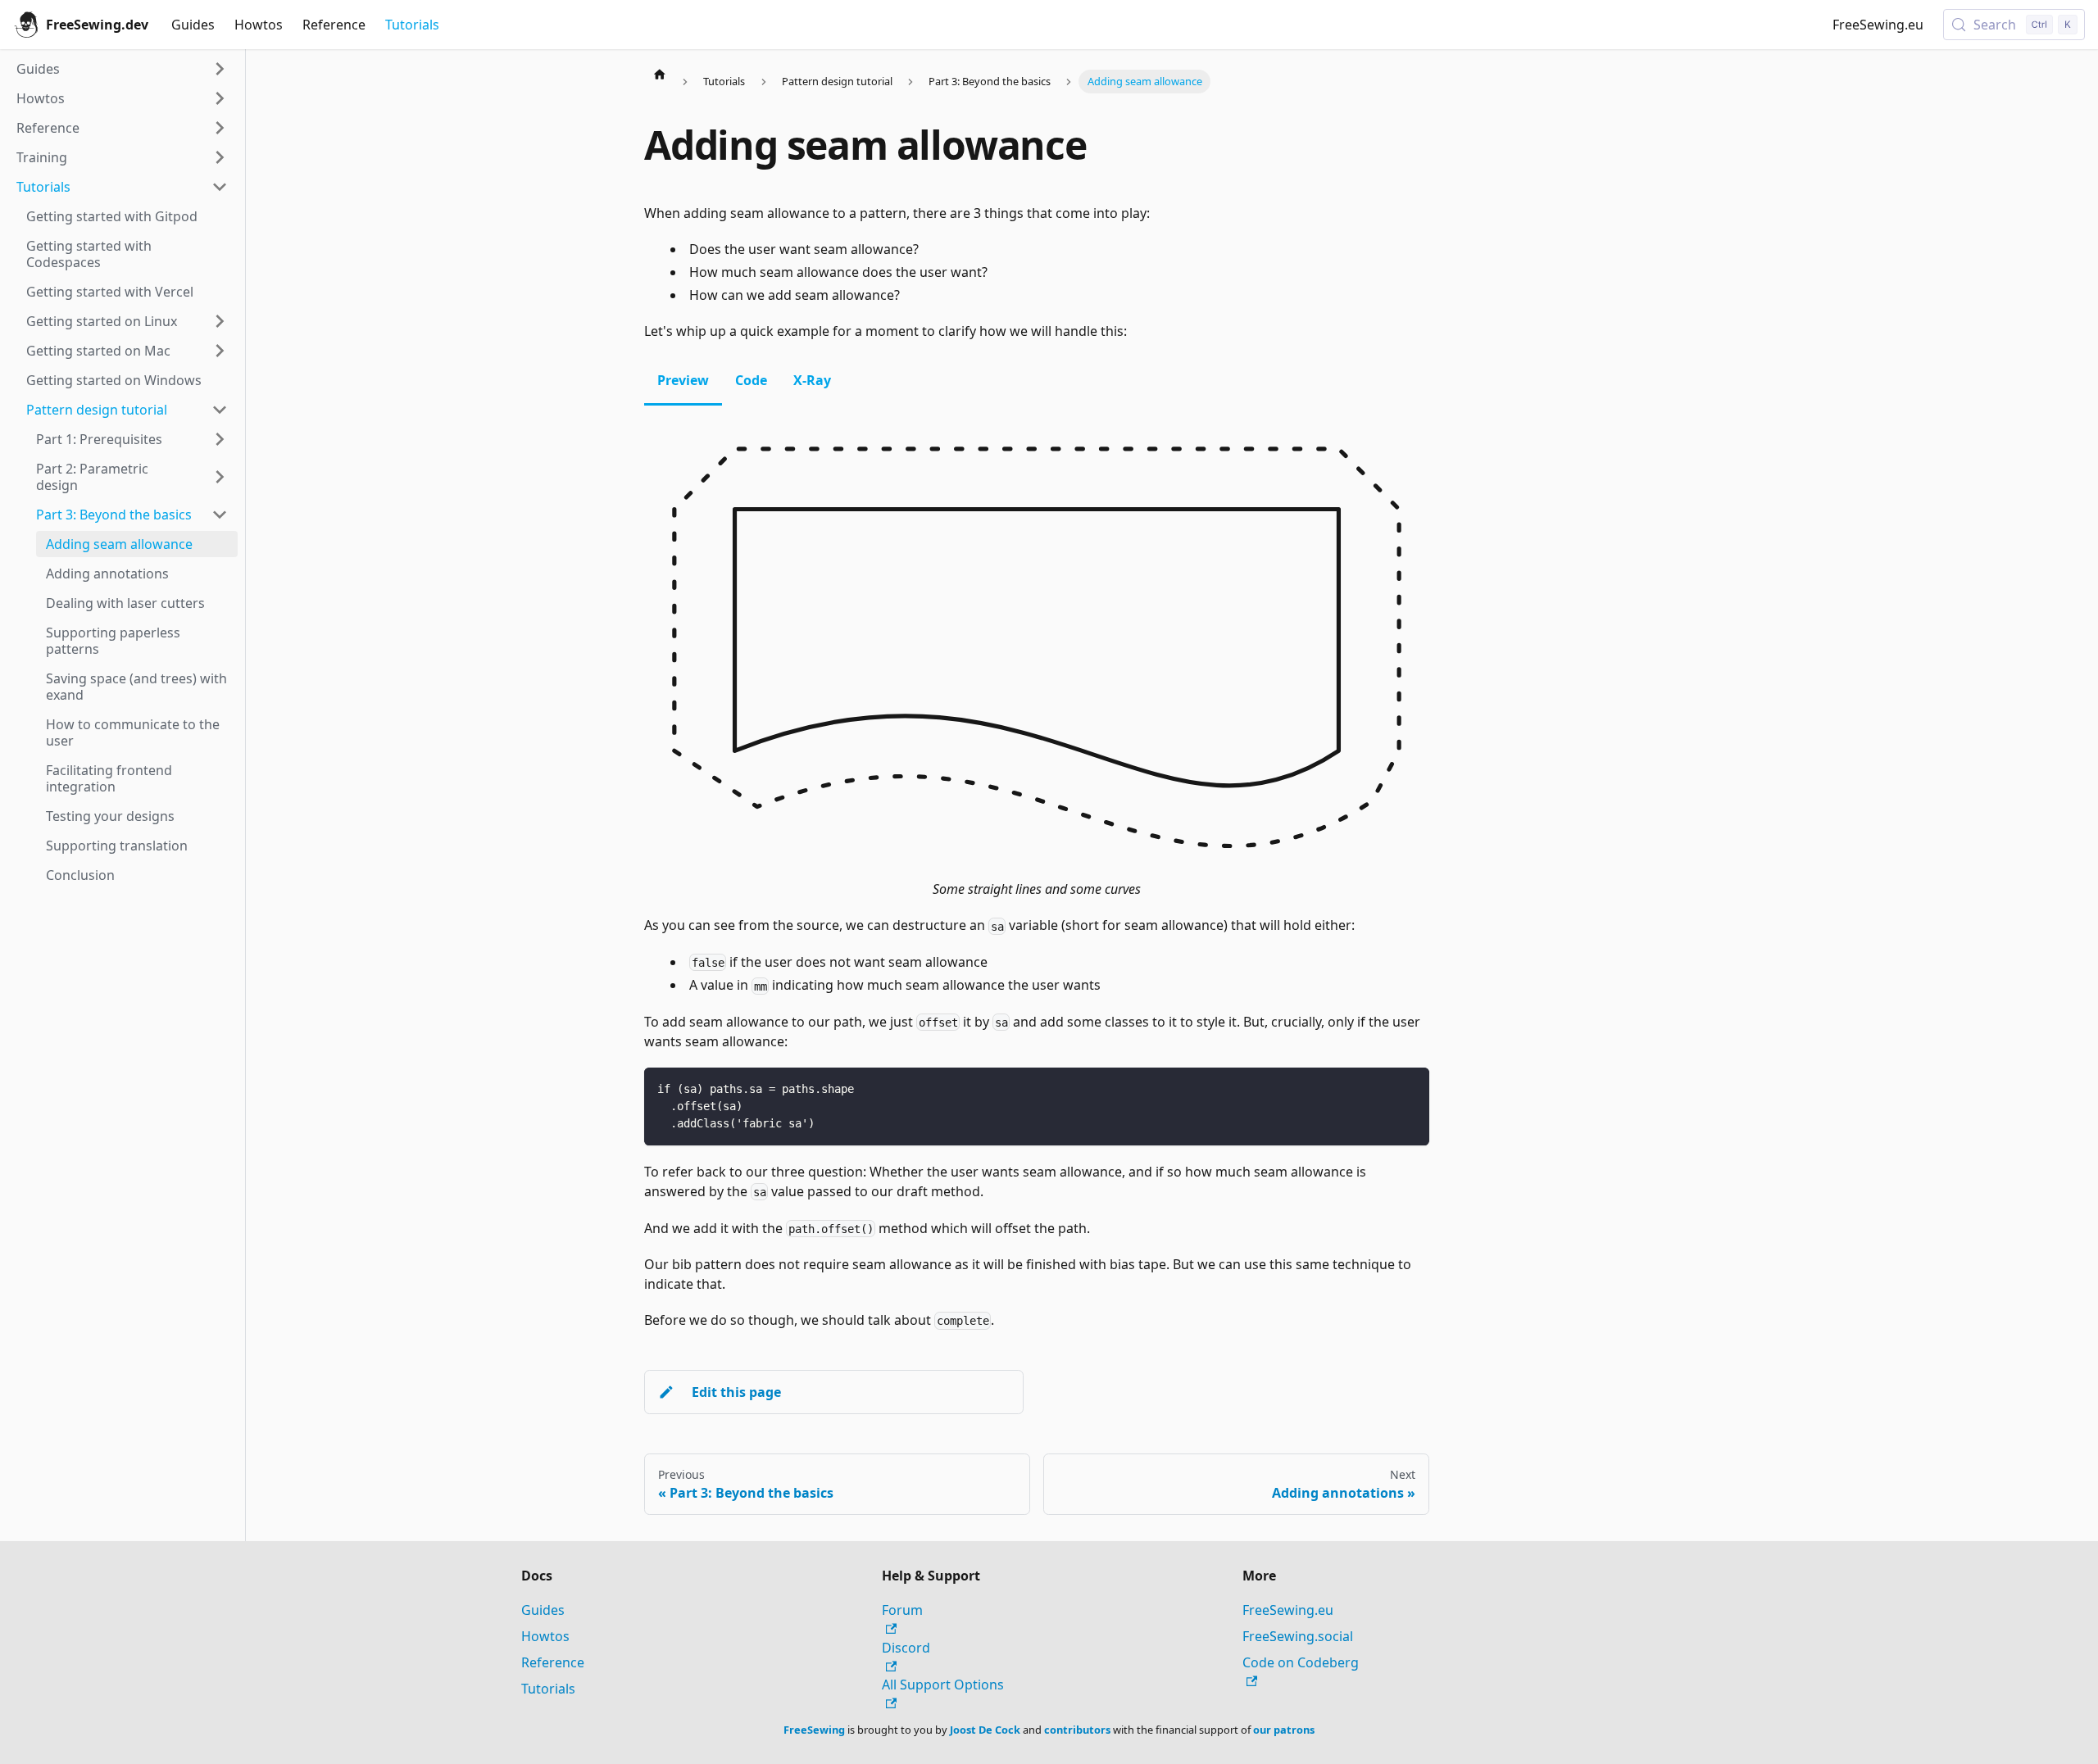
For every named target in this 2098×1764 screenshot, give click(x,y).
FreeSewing (814, 1730)
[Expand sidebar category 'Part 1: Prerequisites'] (220, 439)
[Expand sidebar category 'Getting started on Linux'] (220, 321)
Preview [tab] (683, 380)
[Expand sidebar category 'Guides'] (220, 69)
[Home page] (660, 74)
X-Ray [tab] (812, 380)
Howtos (259, 25)
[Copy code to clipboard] (1409, 1088)
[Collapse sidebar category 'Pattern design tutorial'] (220, 410)
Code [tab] (751, 380)
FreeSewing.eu (1878, 25)
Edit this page (736, 1392)
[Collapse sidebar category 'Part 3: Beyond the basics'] (220, 515)
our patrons (1284, 1730)
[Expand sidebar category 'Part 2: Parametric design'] (220, 477)
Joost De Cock (985, 1730)
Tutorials (412, 25)
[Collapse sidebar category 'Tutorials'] (220, 187)
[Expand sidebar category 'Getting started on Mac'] (220, 351)
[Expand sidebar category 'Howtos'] (220, 98)
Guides (193, 25)
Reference (334, 25)
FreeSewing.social (1298, 1636)
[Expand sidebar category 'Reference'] (220, 128)
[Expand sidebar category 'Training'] (220, 157)
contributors (1077, 1730)
